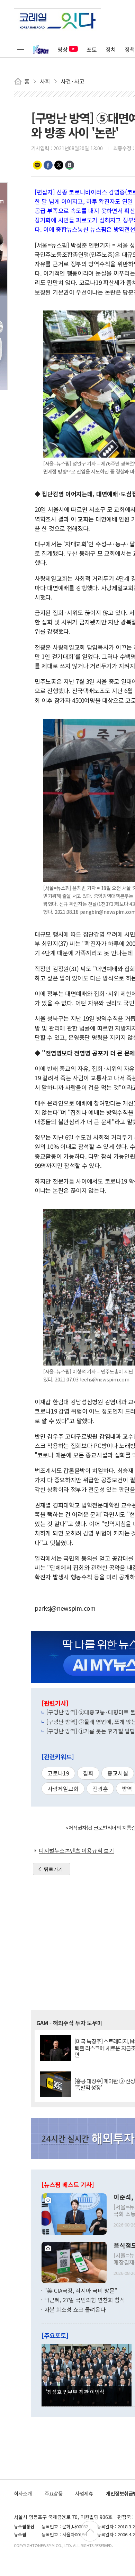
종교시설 (118, 1773)
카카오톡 (37, 165)
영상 (63, 49)
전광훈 (100, 1789)
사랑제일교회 (63, 1789)
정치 (111, 49)
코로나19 (58, 1773)
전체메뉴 (21, 49)
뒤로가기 (53, 1869)
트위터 (59, 165)
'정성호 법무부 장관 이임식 (75, 2392)
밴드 (70, 165)
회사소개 (23, 2493)
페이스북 (48, 165)
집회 (88, 1773)
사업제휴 (84, 2493)
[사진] (74, 2213)
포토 (92, 49)
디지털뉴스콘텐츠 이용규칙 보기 (76, 1850)
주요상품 (54, 2493)
